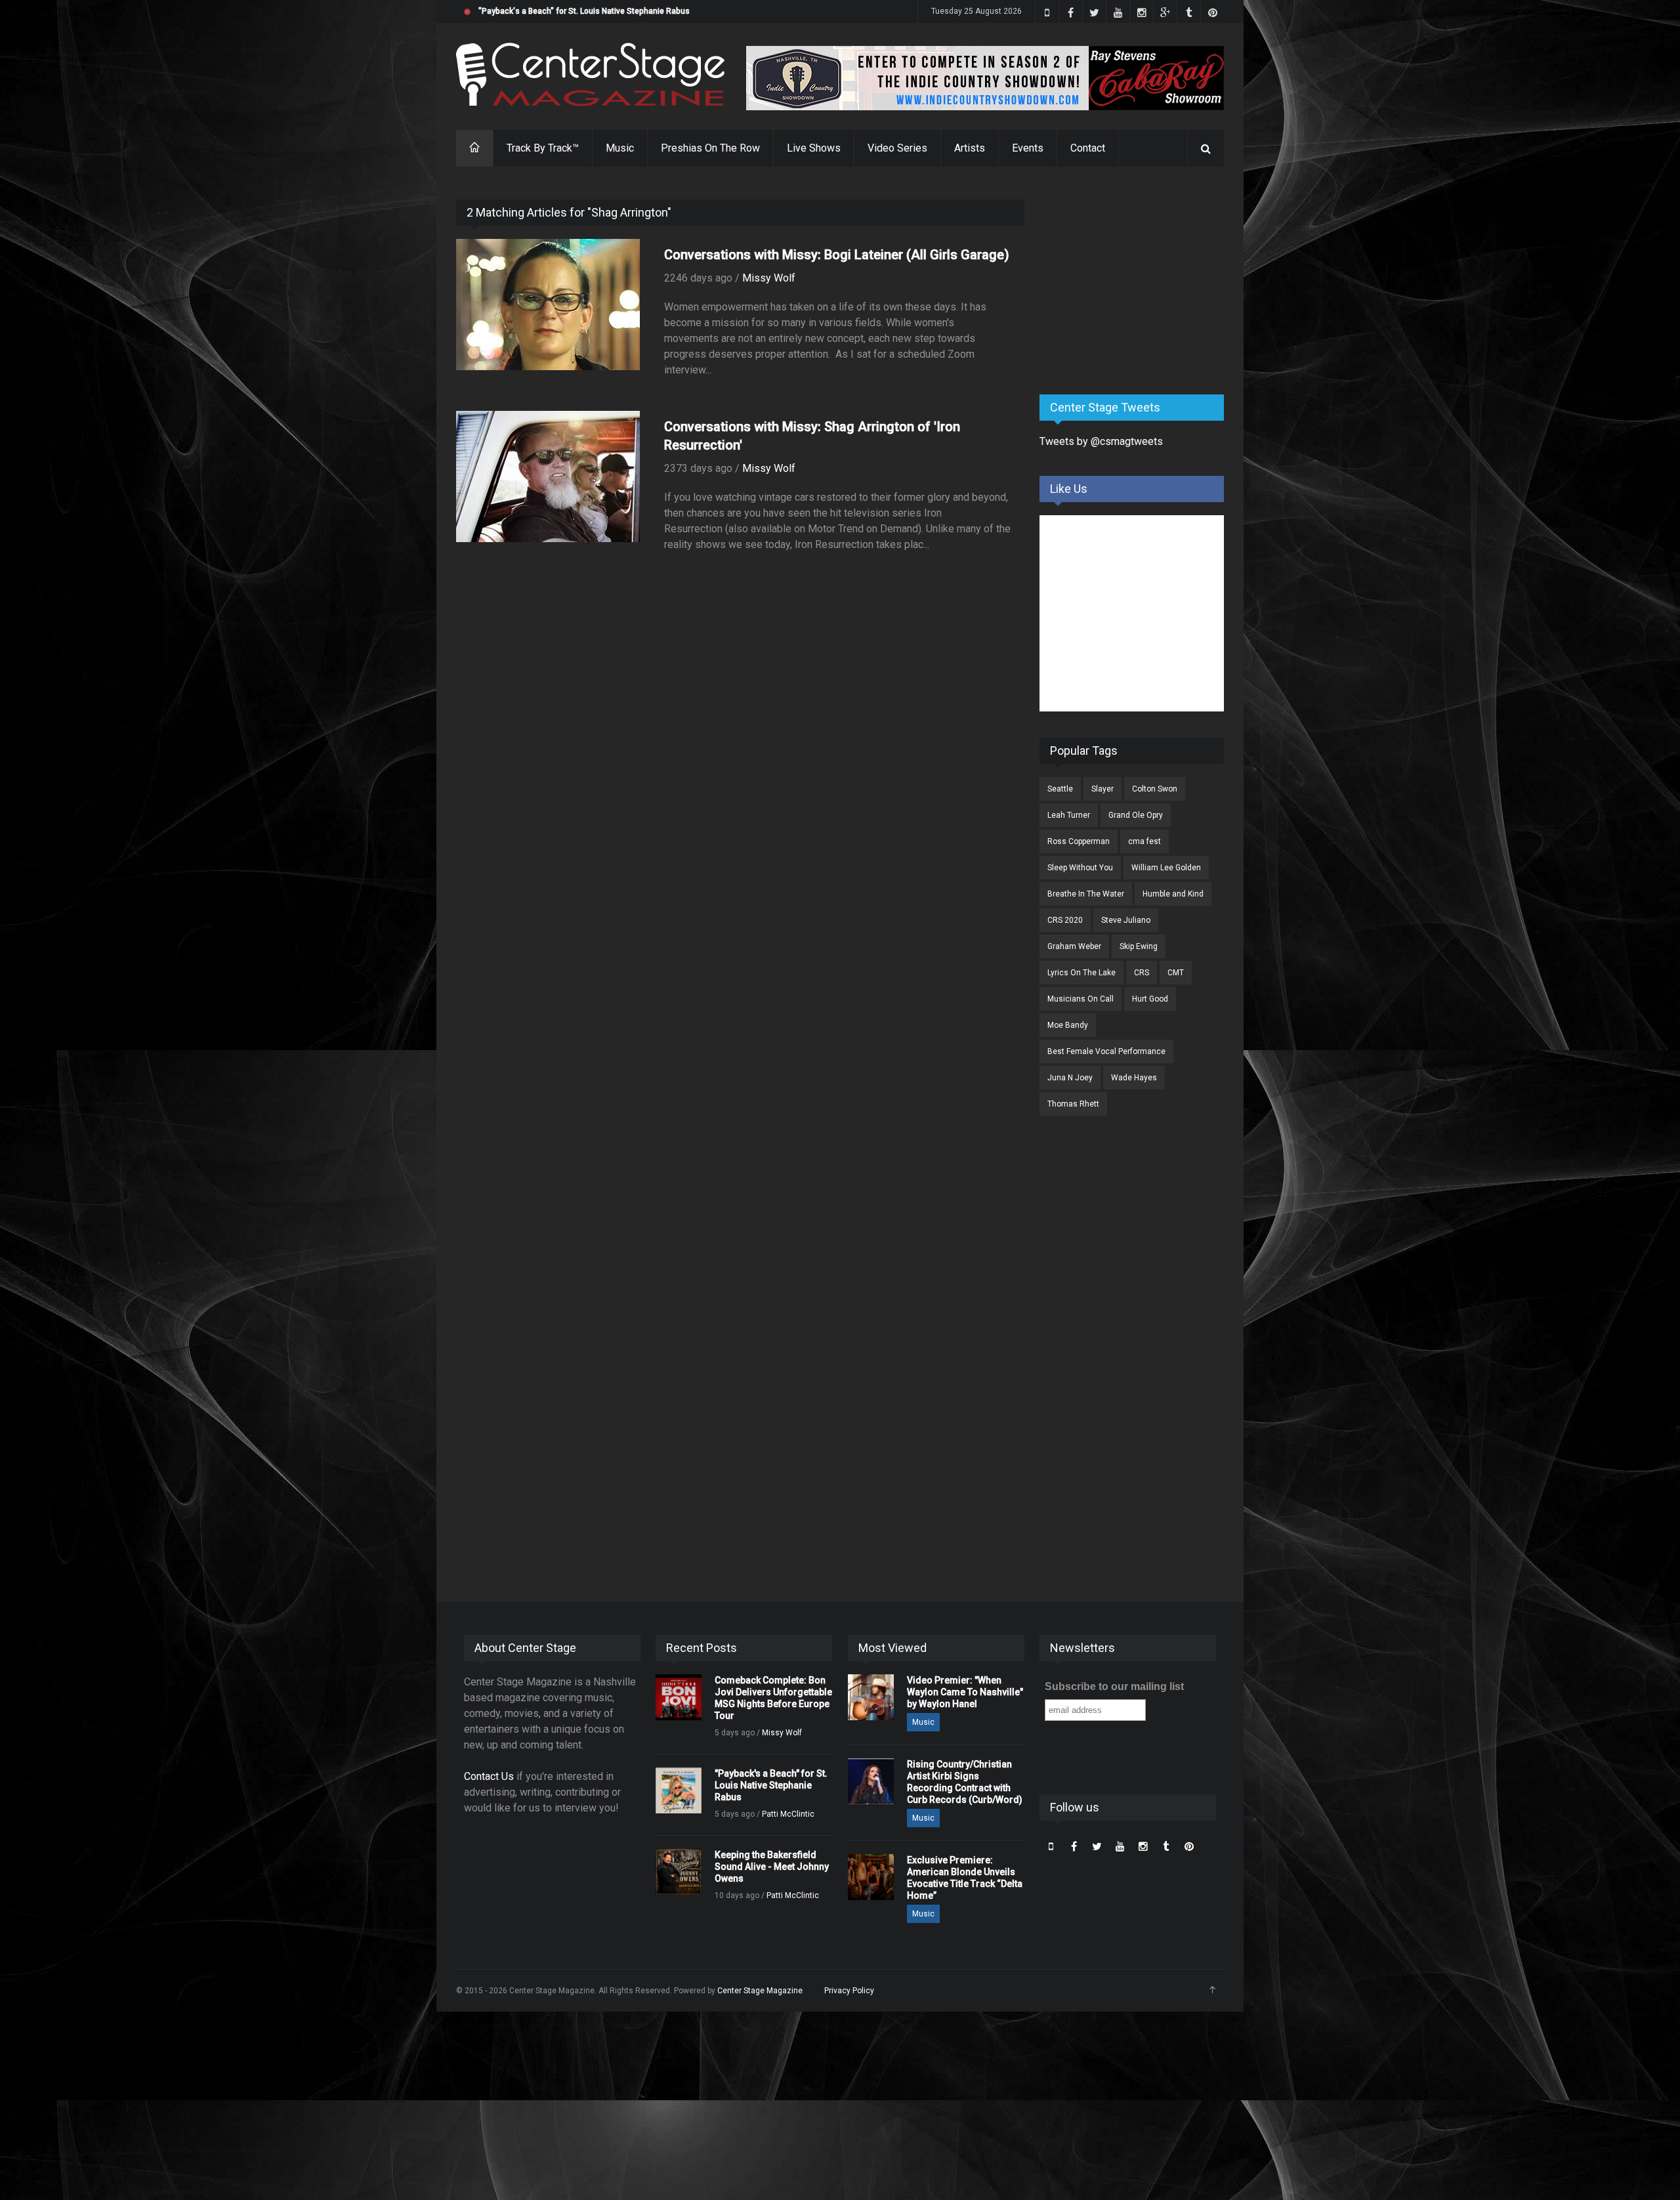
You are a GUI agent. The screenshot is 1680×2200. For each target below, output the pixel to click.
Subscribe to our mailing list (1114, 1686)
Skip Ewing (1139, 946)
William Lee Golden (1166, 868)
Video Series (897, 148)
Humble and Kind (1173, 894)
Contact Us (489, 1776)
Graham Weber (1074, 946)
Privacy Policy (849, 1991)
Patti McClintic (788, 1814)
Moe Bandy (1068, 1025)
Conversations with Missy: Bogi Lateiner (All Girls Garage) (837, 255)
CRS (1142, 973)
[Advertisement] (1138, 282)
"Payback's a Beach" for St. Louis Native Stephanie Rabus (584, 11)
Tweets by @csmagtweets (1101, 441)
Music (620, 148)
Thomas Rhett (1073, 1104)
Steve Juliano (1126, 920)
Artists (970, 148)
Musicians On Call (1081, 999)
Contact (1088, 148)
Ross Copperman (1079, 841)
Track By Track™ (543, 148)
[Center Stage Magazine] (591, 74)
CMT (1176, 973)
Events (1028, 148)
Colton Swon (1155, 789)
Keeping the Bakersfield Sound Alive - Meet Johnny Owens (772, 1867)
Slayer (1102, 789)
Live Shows (814, 148)
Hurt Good (1150, 999)
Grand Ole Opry (1136, 815)
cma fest (1144, 841)
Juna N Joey (1070, 1078)
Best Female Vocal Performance (1106, 1051)
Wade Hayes (1134, 1078)
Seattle (1060, 789)
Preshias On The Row (710, 148)
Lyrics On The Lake (1081, 973)
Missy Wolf (769, 278)
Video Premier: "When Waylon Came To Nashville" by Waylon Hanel (965, 1692)
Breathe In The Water (1086, 894)
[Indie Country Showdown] (985, 78)
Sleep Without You (1080, 868)
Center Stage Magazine (760, 1991)
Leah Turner (1069, 815)
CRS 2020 (1065, 920)
